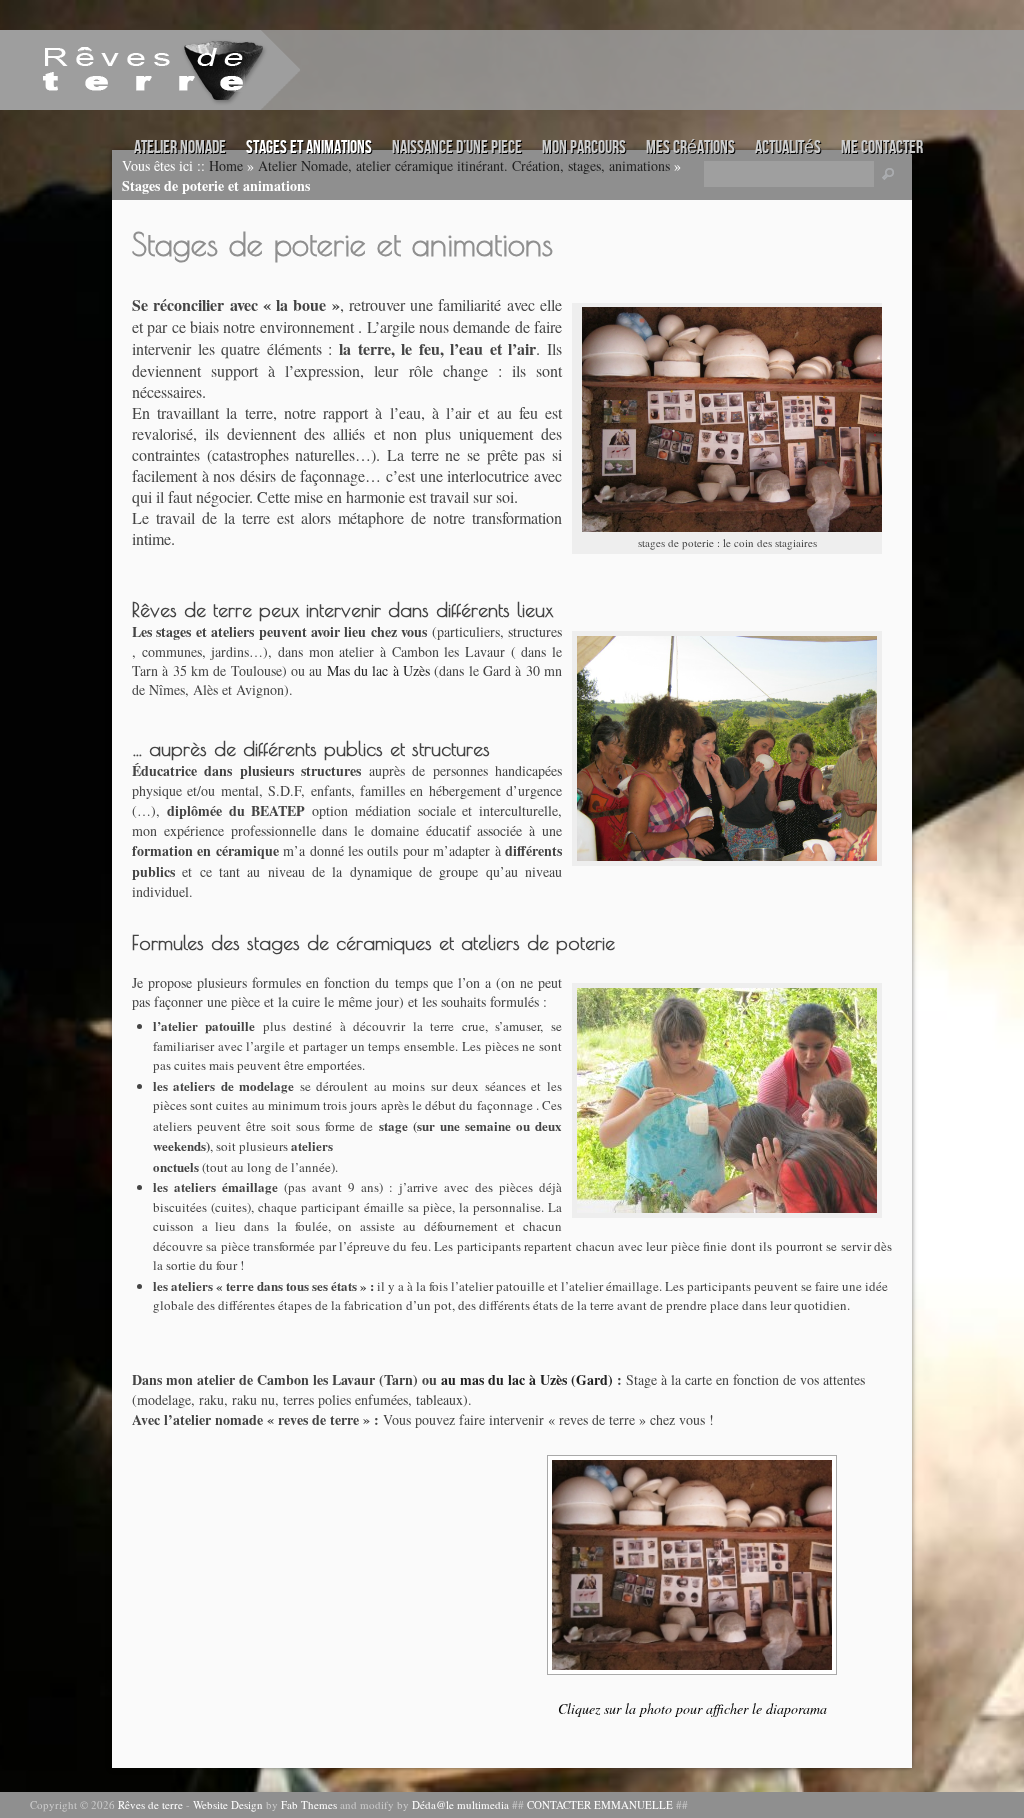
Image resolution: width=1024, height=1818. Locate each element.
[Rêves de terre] (125, 68)
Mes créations (690, 147)
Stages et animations (309, 147)
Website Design (228, 1804)
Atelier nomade (180, 147)
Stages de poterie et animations (342, 244)
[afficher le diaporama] (692, 1565)
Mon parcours (584, 147)
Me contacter (882, 147)
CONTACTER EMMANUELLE (600, 1804)
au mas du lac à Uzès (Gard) (527, 1379)
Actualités (788, 147)
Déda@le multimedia (460, 1804)
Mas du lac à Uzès (378, 670)
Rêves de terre (150, 1804)
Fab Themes (309, 1804)
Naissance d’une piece (457, 147)
